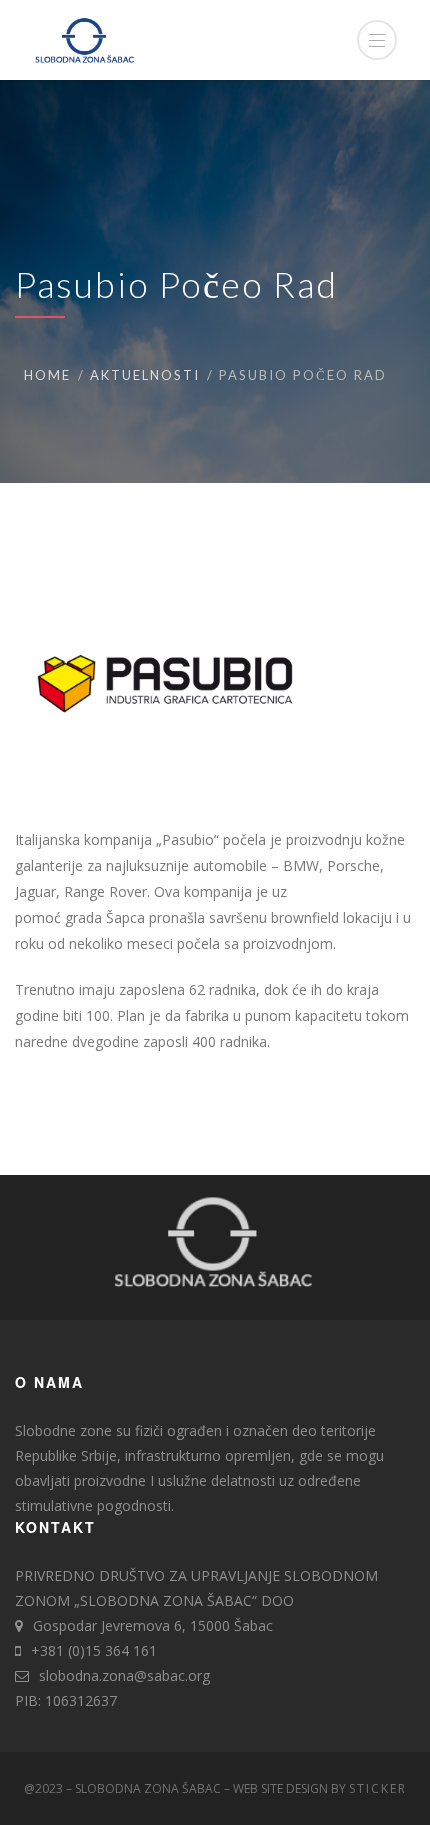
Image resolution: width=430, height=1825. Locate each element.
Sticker (378, 1788)
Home (47, 375)
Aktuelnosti (145, 375)
